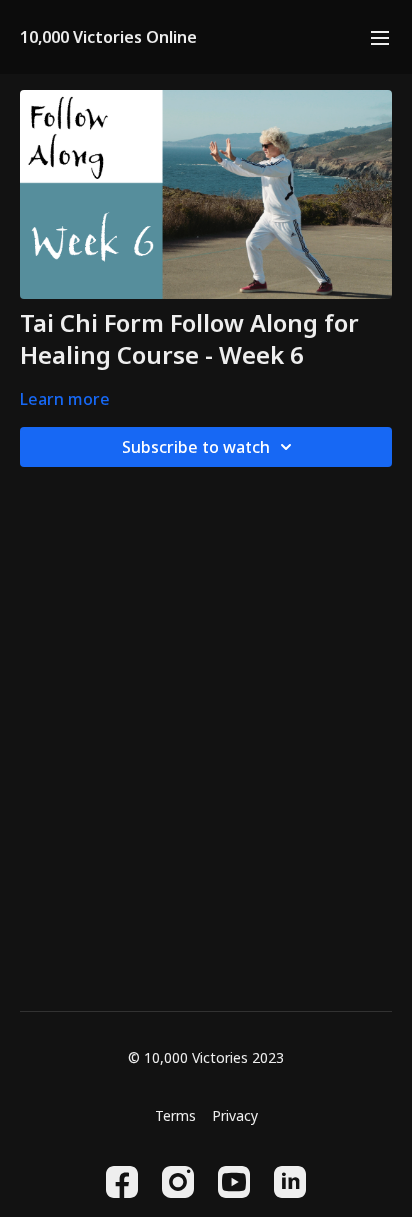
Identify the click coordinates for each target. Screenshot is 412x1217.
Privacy (235, 1115)
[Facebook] (122, 1182)
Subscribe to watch (196, 447)
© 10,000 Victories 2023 (206, 1058)
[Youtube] (234, 1182)
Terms (175, 1115)
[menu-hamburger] (380, 37)
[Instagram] (178, 1182)
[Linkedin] (290, 1182)
